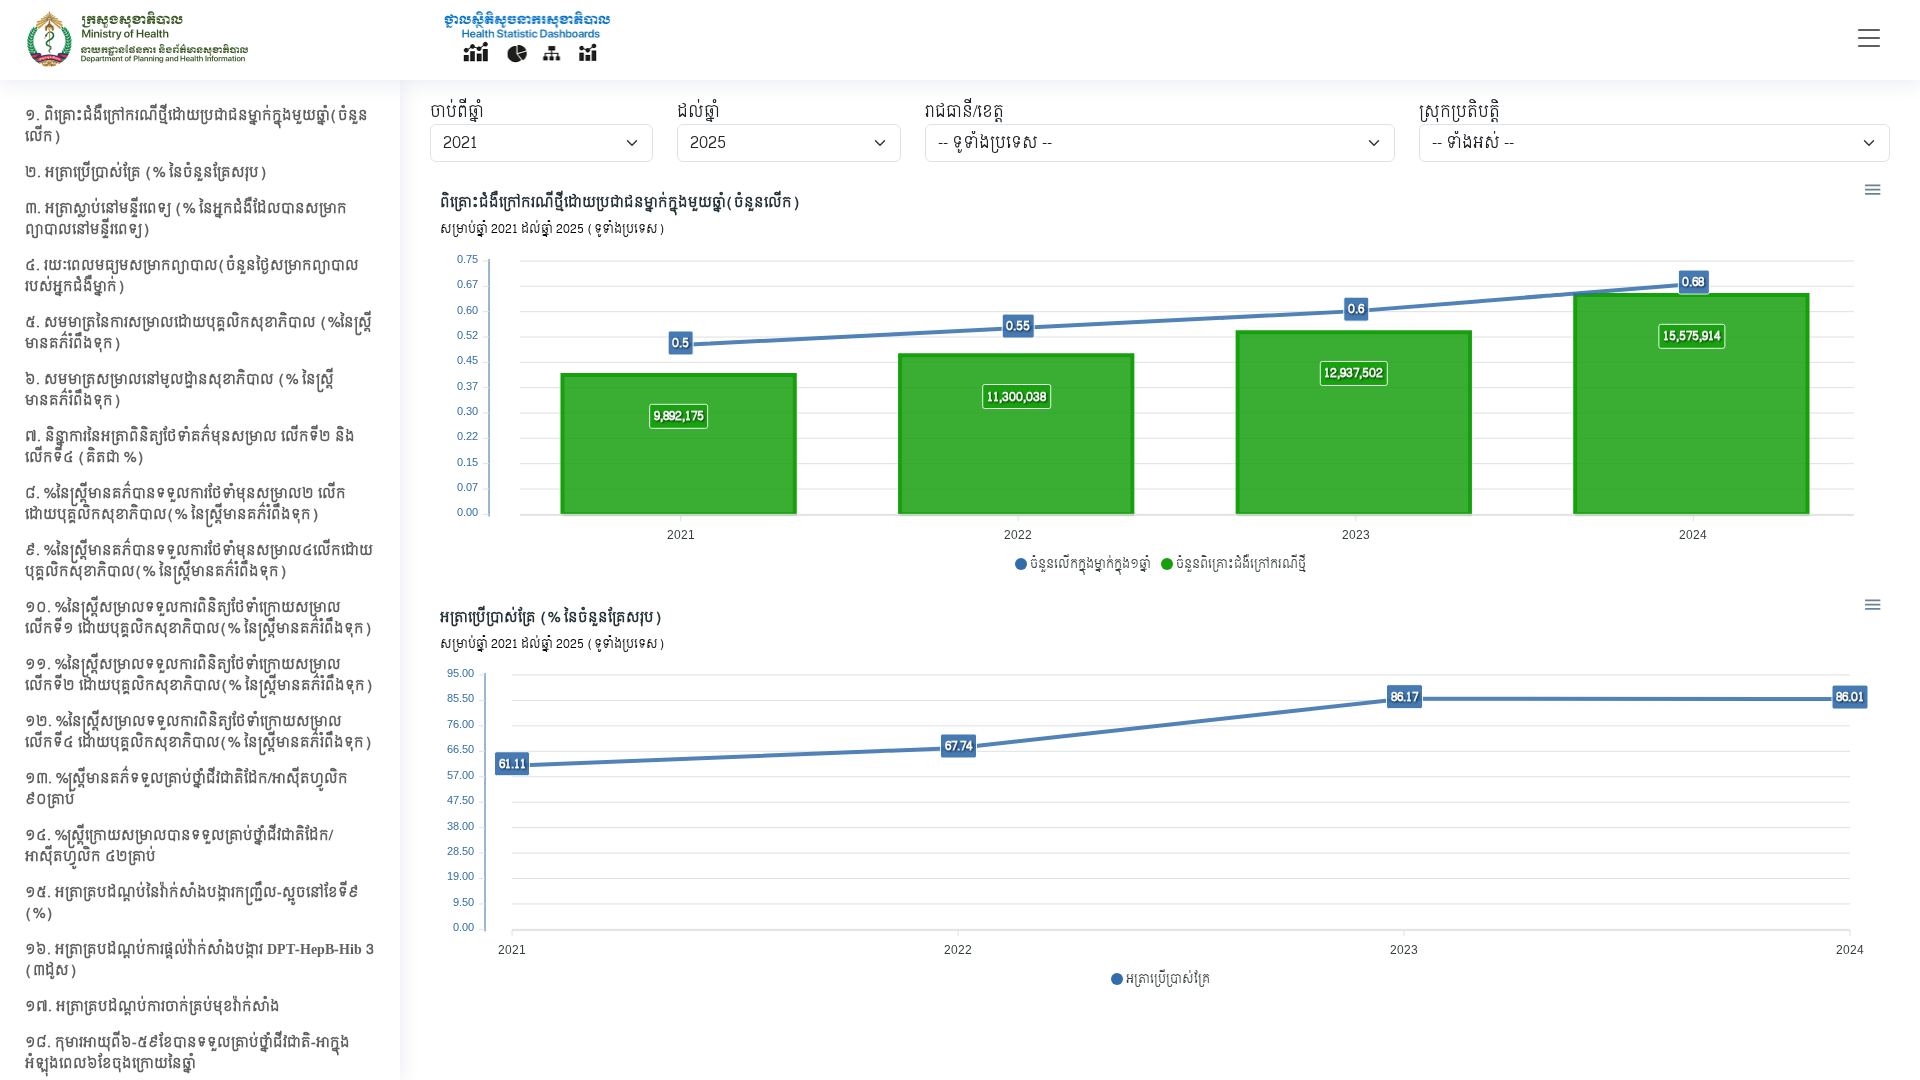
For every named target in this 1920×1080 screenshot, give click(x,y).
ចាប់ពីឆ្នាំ (457, 112)
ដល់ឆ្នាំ (698, 112)
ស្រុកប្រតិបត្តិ (1459, 112)
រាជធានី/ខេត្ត (964, 112)
